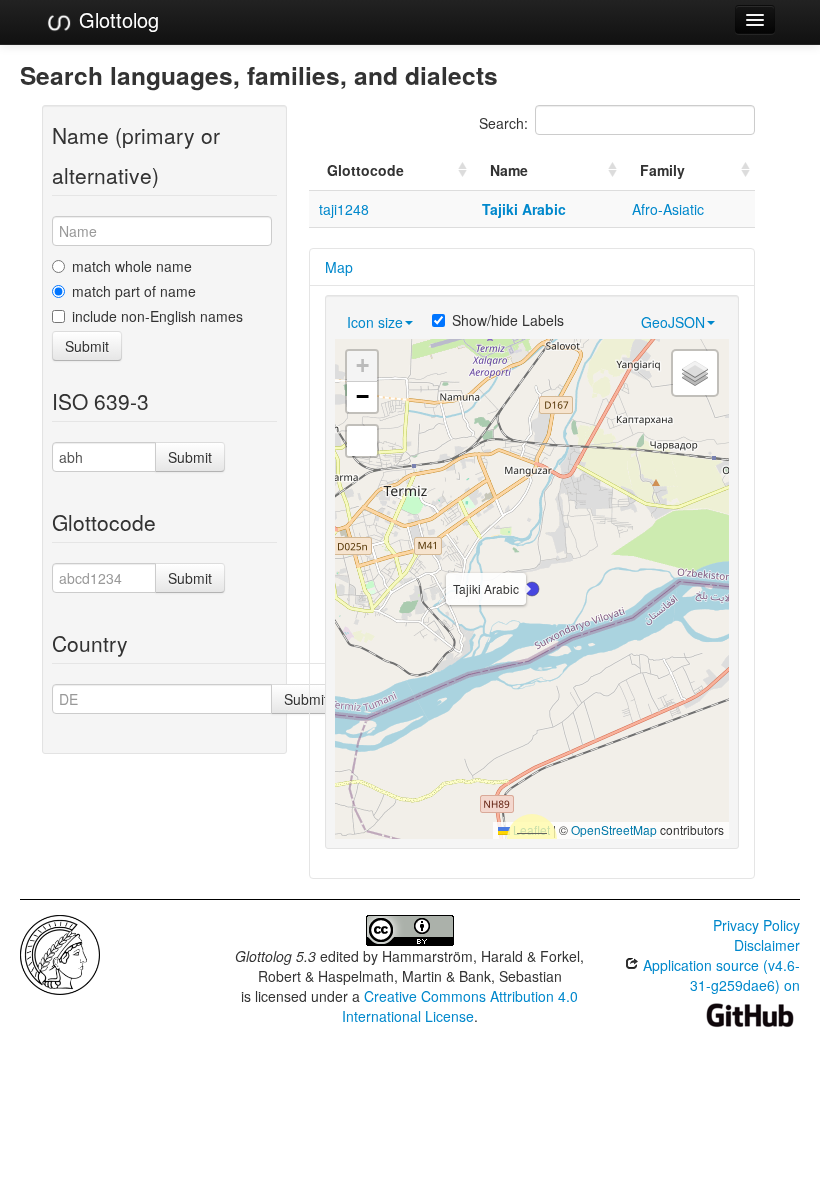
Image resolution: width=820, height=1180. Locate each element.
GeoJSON (673, 322)
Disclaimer (767, 945)
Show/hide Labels (508, 320)
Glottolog (116, 19)
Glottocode (365, 170)
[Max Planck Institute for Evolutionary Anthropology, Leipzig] (60, 953)
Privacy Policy (756, 925)
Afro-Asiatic (668, 209)
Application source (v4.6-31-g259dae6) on (719, 975)
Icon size (375, 322)
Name (509, 170)
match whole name (132, 266)
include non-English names (157, 316)
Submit (87, 346)
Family (662, 170)
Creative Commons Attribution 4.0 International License (460, 1006)
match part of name (134, 291)
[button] (532, 589)
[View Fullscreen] (362, 441)
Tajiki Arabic (524, 209)
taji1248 (344, 209)
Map (339, 267)
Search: (503, 123)
